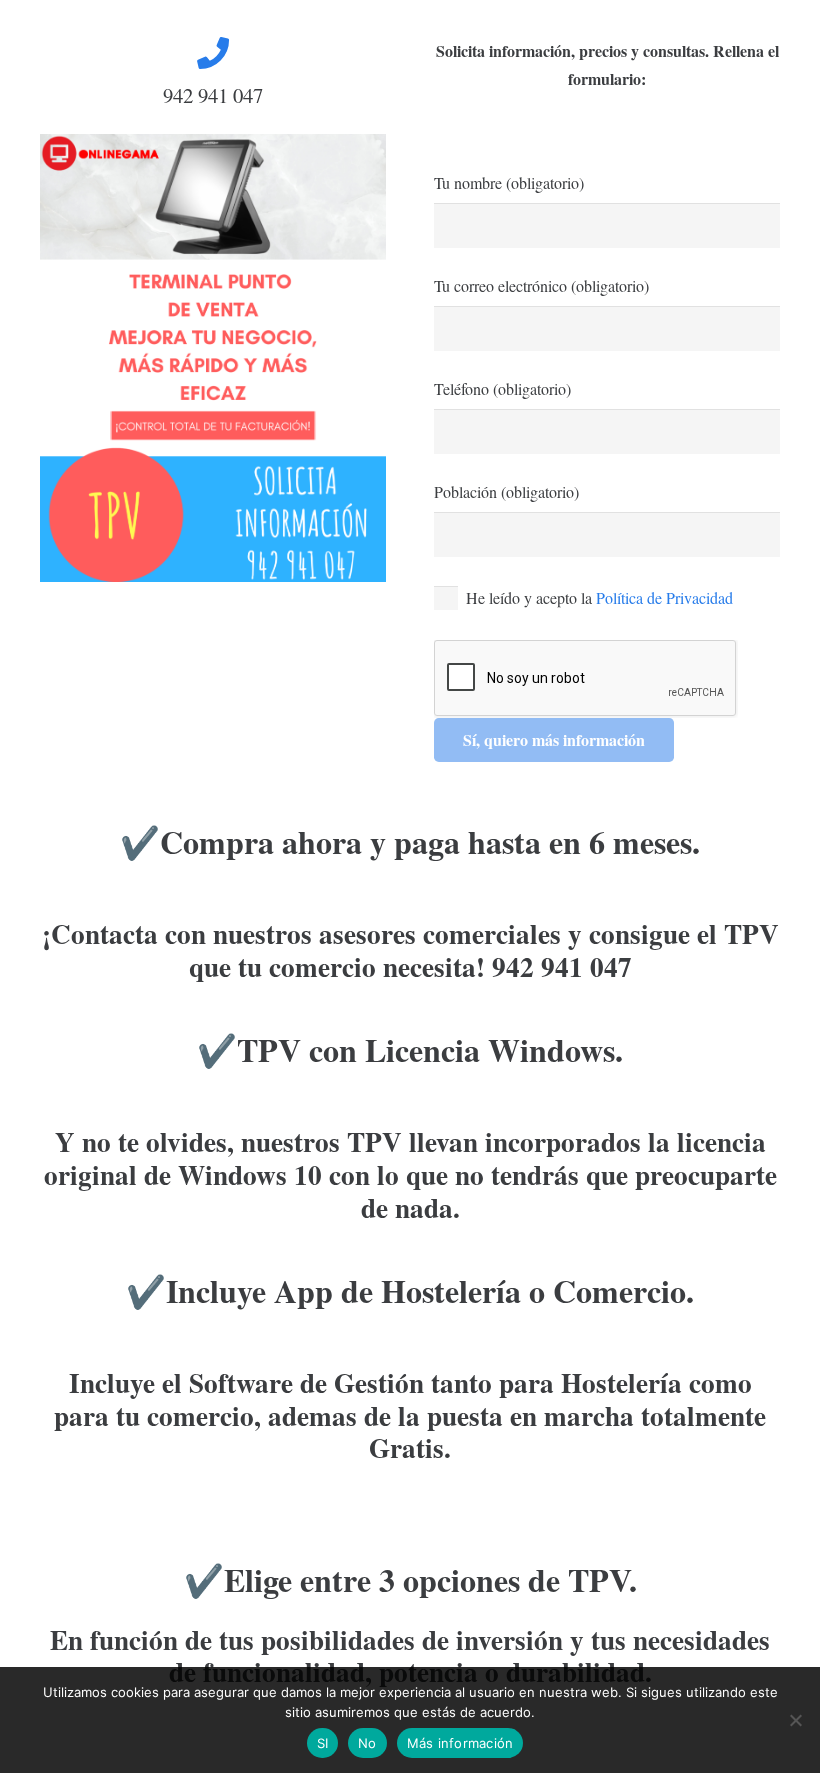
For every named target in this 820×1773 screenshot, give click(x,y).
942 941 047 (213, 95)
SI (323, 1743)
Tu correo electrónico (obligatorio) (541, 285)
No (367, 1743)
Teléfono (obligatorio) (502, 388)
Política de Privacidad (664, 597)
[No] (795, 1720)
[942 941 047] (213, 53)
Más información (460, 1743)
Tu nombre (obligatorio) (509, 182)
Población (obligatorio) (506, 491)
